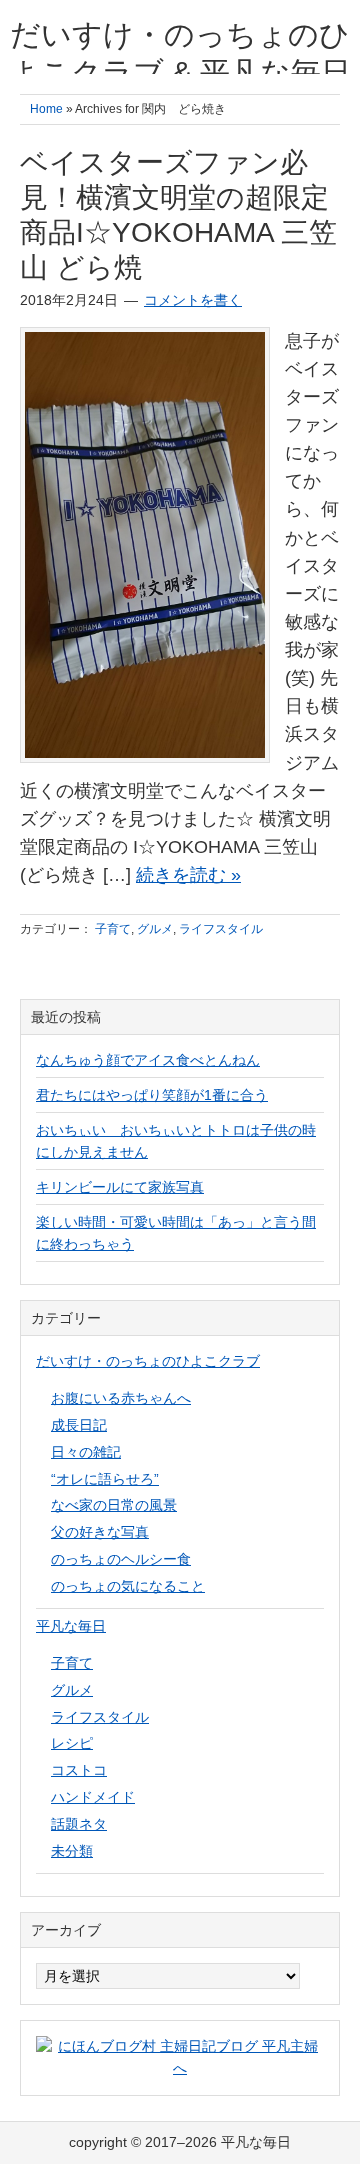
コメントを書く (193, 300)
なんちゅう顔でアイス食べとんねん (148, 1060)
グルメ (155, 929)
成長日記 (79, 1425)
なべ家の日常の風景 (114, 1505)
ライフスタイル (221, 929)
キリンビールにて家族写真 (120, 1187)
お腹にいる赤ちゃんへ (121, 1398)
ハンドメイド (93, 1797)
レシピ (72, 1743)
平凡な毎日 (71, 1626)
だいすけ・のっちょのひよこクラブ (148, 1361)
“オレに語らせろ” (105, 1479)
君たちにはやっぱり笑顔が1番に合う (152, 1095)
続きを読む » (188, 875)
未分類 (72, 1851)
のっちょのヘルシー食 (121, 1559)
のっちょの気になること (128, 1586)
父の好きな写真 (100, 1532)
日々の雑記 (86, 1452)
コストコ (79, 1770)
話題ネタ (79, 1824)
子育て (113, 929)
